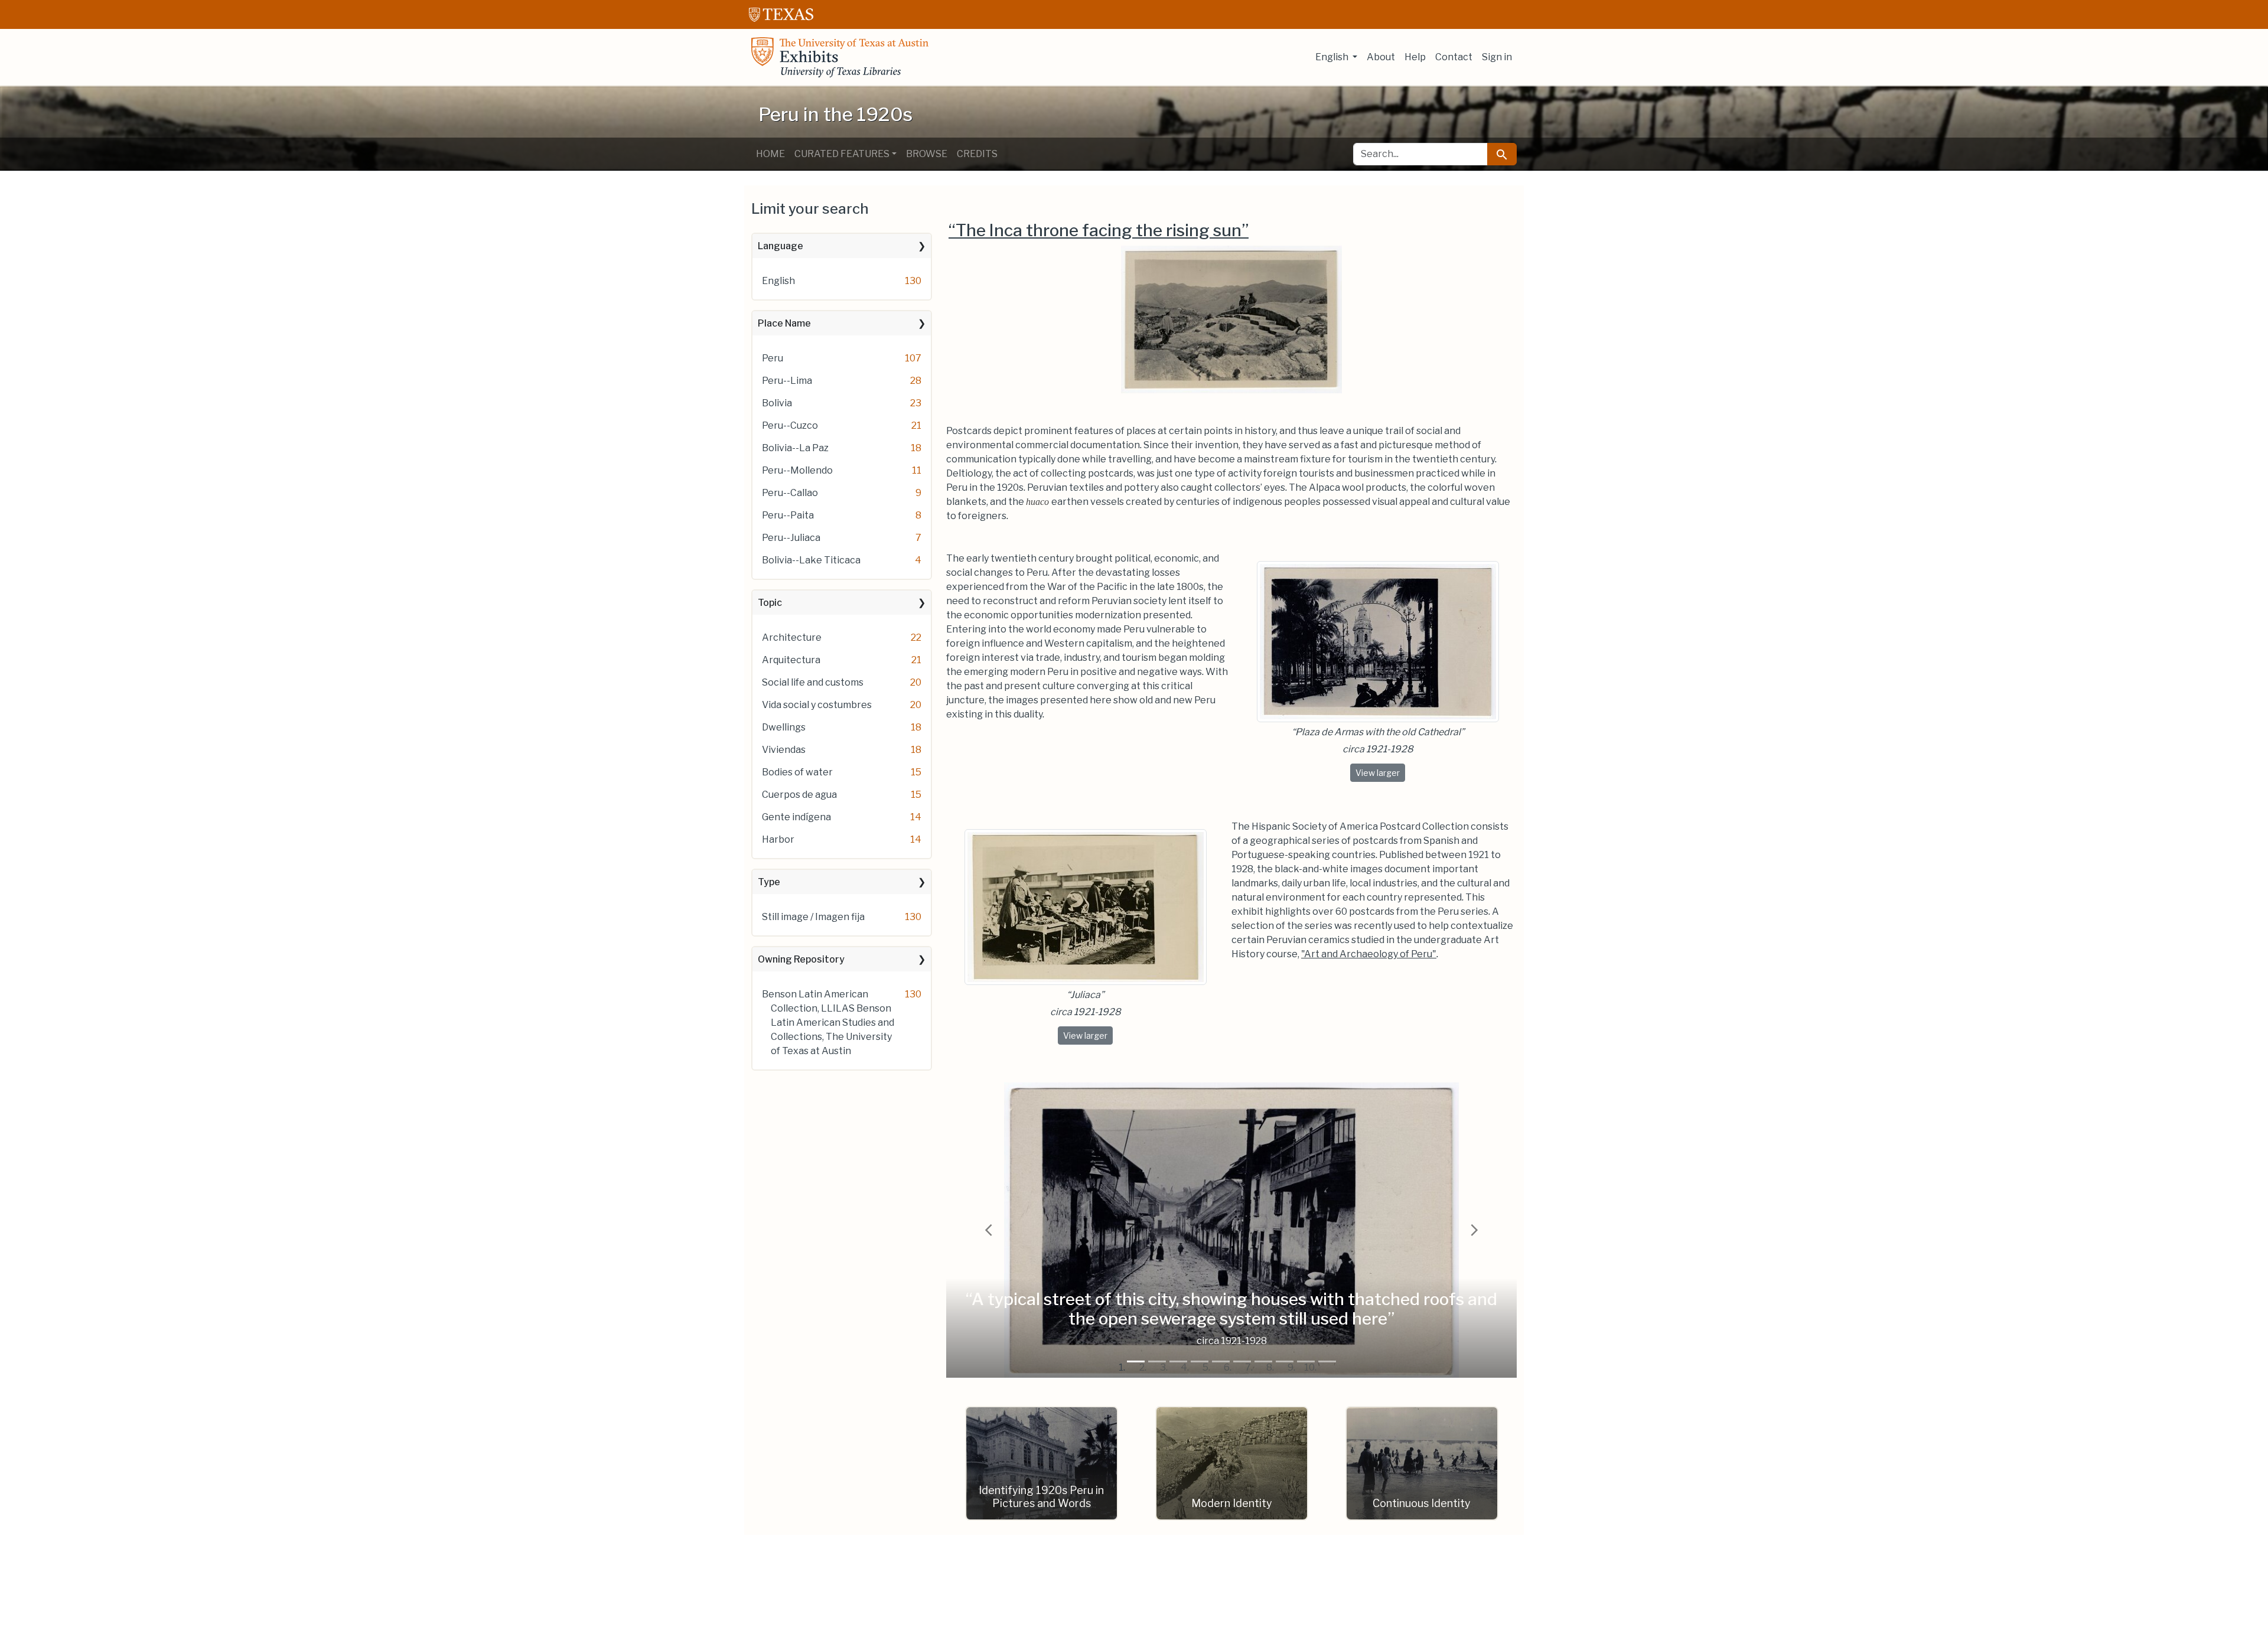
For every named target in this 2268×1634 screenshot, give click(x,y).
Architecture (792, 637)
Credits (977, 154)
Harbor (778, 839)
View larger (1380, 772)
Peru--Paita (788, 515)
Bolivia (777, 403)
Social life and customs (813, 682)
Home (770, 154)
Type (769, 882)
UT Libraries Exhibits (840, 57)
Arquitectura (791, 660)
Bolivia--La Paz (795, 448)
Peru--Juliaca (791, 538)
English (778, 281)
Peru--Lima (787, 381)
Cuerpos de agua (799, 795)
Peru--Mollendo (797, 470)
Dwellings (784, 727)
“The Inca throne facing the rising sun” (1099, 230)
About (1381, 57)
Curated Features (842, 154)
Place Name (784, 323)
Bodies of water (797, 772)
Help (1415, 57)
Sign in (1497, 57)
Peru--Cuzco (790, 425)
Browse (927, 154)
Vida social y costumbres (817, 705)
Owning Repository (801, 959)
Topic (770, 603)
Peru (773, 358)
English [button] (1333, 57)
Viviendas (784, 750)
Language (781, 246)
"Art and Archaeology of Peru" (1369, 954)
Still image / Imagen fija (813, 917)
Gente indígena (796, 817)
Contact (1454, 57)
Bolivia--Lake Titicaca (811, 560)
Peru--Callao (790, 493)
